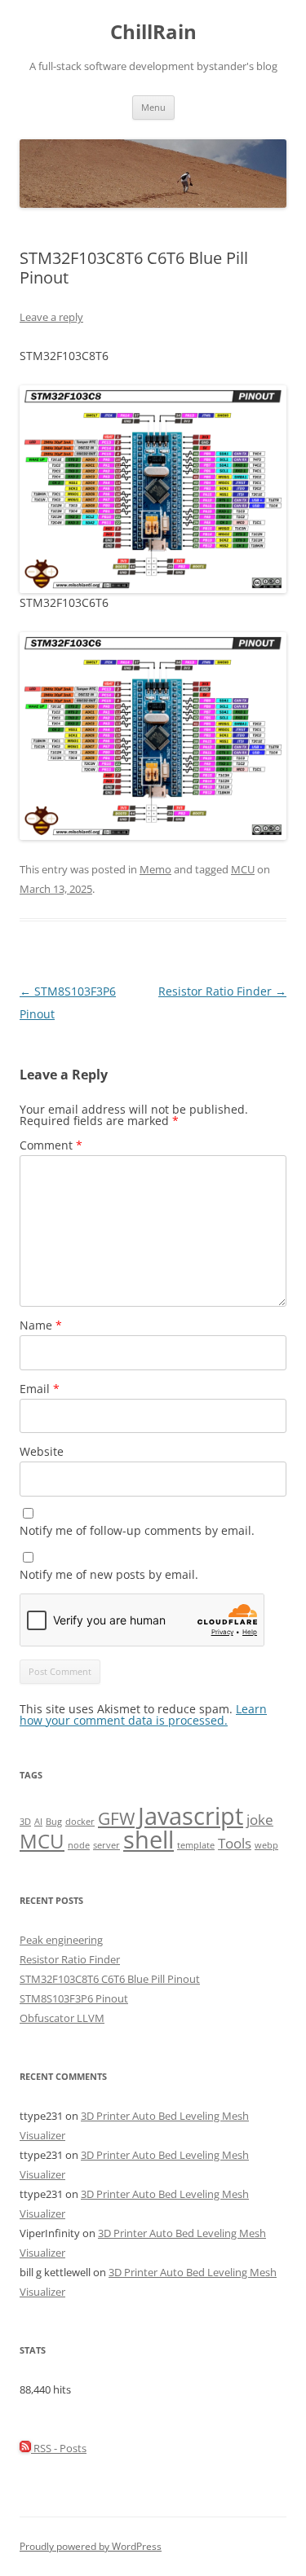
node (79, 1845)
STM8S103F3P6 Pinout (74, 1998)
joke (260, 1820)
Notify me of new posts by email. (109, 1574)
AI (38, 1822)
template (196, 1845)
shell (149, 1840)
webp (266, 1845)
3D (25, 1822)
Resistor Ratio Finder (222, 991)
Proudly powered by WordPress (91, 2546)
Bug (54, 1822)
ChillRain (153, 32)
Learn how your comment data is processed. (143, 1714)
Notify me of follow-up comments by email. (137, 1530)
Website (42, 1451)
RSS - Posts (59, 2448)
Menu (153, 107)
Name (41, 1325)
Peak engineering (61, 1940)
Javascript (191, 1816)
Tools (235, 1843)
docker (80, 1822)
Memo (155, 869)
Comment (51, 1145)
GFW (116, 1818)
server (106, 1845)
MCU (243, 869)
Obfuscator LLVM (62, 2018)
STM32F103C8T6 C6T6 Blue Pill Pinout (110, 1979)
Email (40, 1389)
